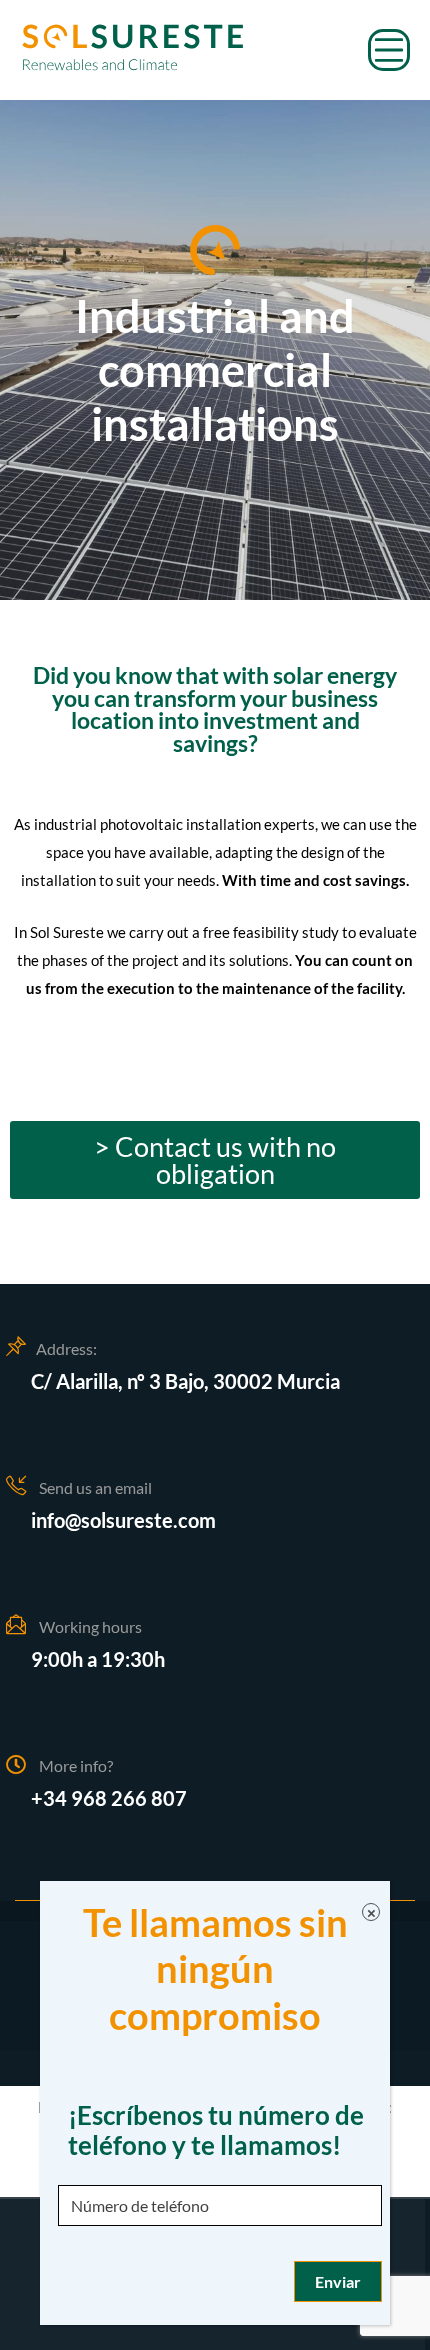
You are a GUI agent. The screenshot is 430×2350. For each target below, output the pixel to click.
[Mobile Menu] (389, 50)
